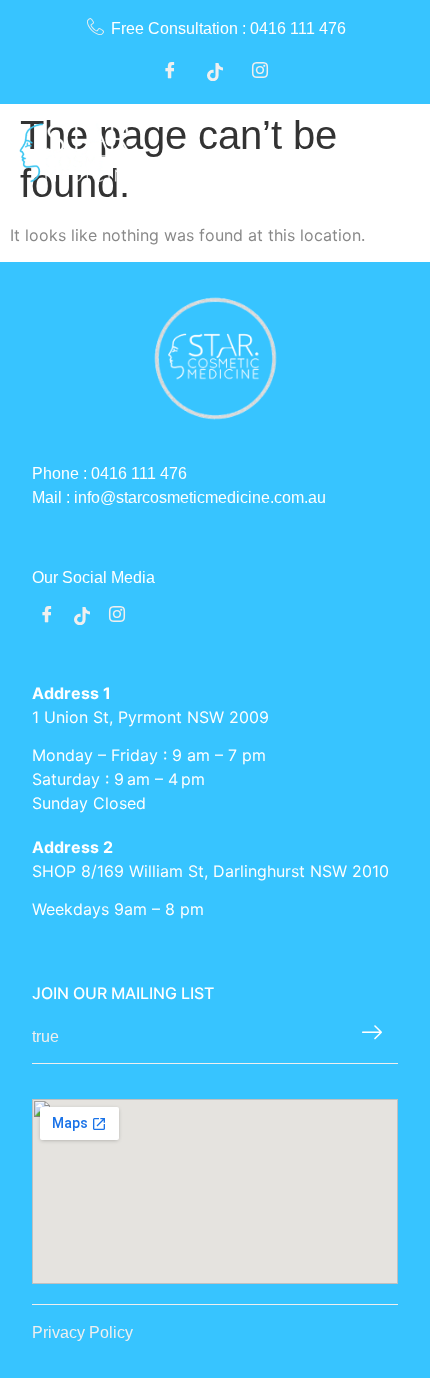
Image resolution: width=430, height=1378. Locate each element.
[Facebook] (170, 73)
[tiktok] (82, 616)
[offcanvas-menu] (399, 153)
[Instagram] (260, 73)
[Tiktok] (215, 73)
